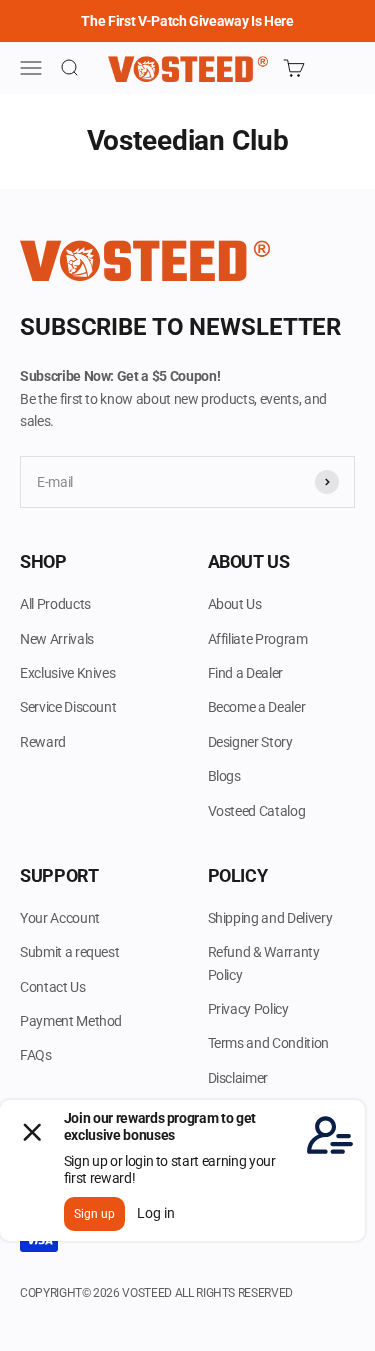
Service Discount (68, 707)
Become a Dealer (257, 707)
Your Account (60, 918)
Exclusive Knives (67, 673)
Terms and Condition (268, 1043)
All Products (55, 604)
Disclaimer (238, 1078)
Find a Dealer (245, 673)
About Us (235, 604)
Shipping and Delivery (270, 918)
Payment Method (71, 1021)
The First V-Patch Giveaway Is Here (187, 21)
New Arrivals (57, 639)
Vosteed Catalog (257, 811)
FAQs (36, 1055)
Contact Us (53, 987)
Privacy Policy (248, 1009)
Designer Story (250, 742)
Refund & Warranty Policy (264, 963)
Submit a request (69, 952)
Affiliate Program (258, 639)
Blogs (224, 776)
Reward (43, 742)
